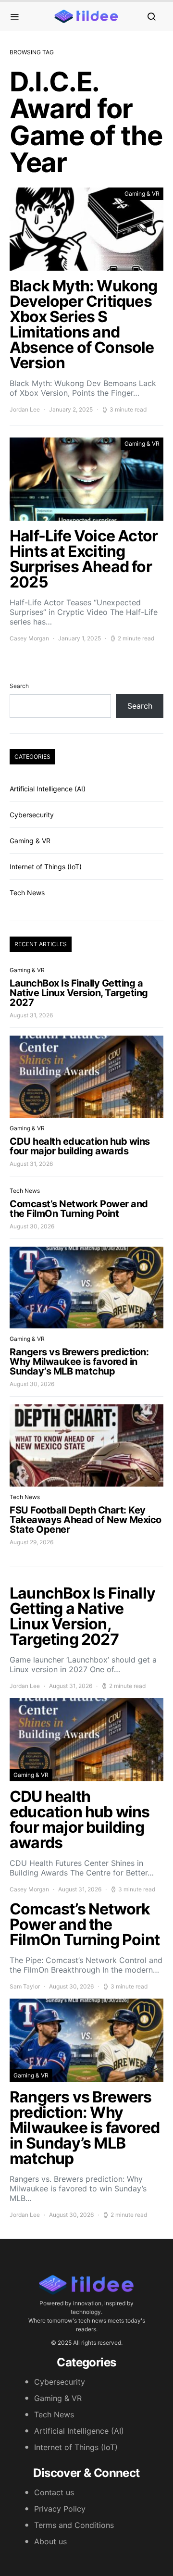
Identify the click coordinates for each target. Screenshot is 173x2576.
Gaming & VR (142, 194)
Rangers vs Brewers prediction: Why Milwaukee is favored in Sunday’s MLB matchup (79, 1362)
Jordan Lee (25, 409)
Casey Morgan (29, 638)
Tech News (27, 893)
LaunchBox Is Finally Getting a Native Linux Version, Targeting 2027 (79, 993)
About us (50, 2541)
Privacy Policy (60, 2509)
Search (19, 686)
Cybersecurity (32, 815)
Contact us (54, 2492)
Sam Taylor (25, 1986)
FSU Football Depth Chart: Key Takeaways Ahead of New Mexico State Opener (86, 1520)
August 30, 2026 (32, 1226)
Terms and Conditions (74, 2525)
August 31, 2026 (31, 1015)
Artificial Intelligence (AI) (48, 789)
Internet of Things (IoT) (46, 867)
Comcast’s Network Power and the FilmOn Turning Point (79, 1209)
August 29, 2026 (31, 1542)
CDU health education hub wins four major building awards (80, 1146)
